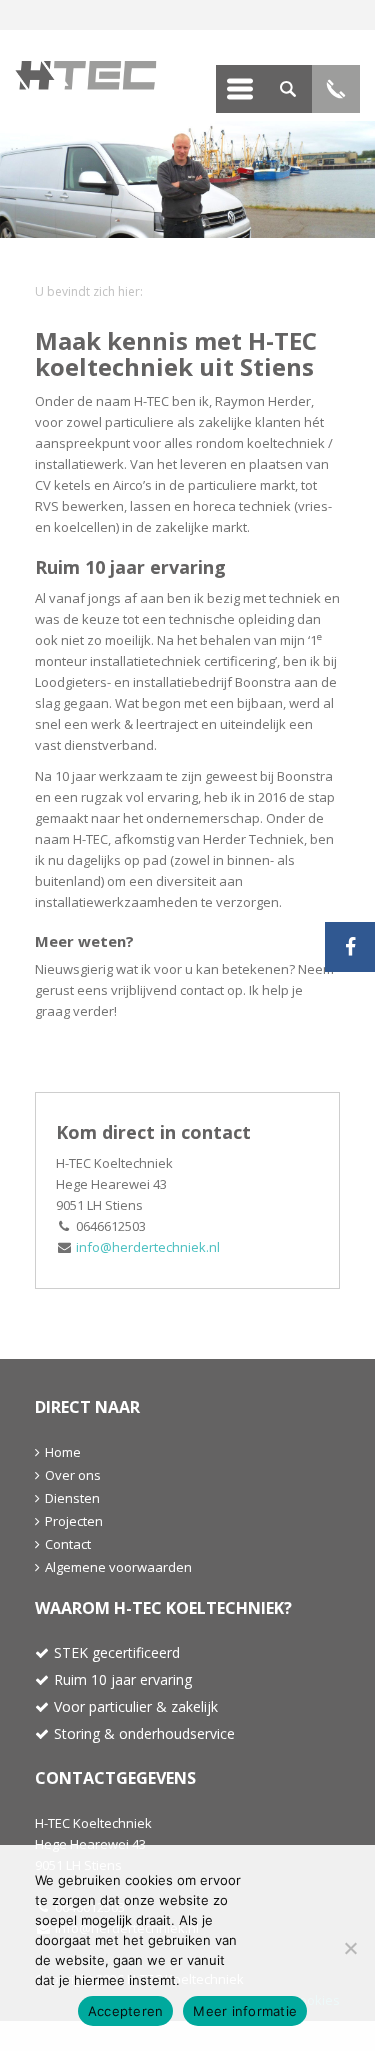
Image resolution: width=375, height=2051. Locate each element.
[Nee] (350, 1948)
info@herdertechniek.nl (148, 1247)
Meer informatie (245, 2011)
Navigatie (240, 89)
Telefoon (336, 89)
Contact (68, 1544)
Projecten (74, 1521)
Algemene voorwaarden (118, 1567)
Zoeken (288, 89)
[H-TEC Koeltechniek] (101, 75)
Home (63, 1452)
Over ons (73, 1475)
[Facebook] (350, 947)
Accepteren (126, 2011)
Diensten (72, 1498)
